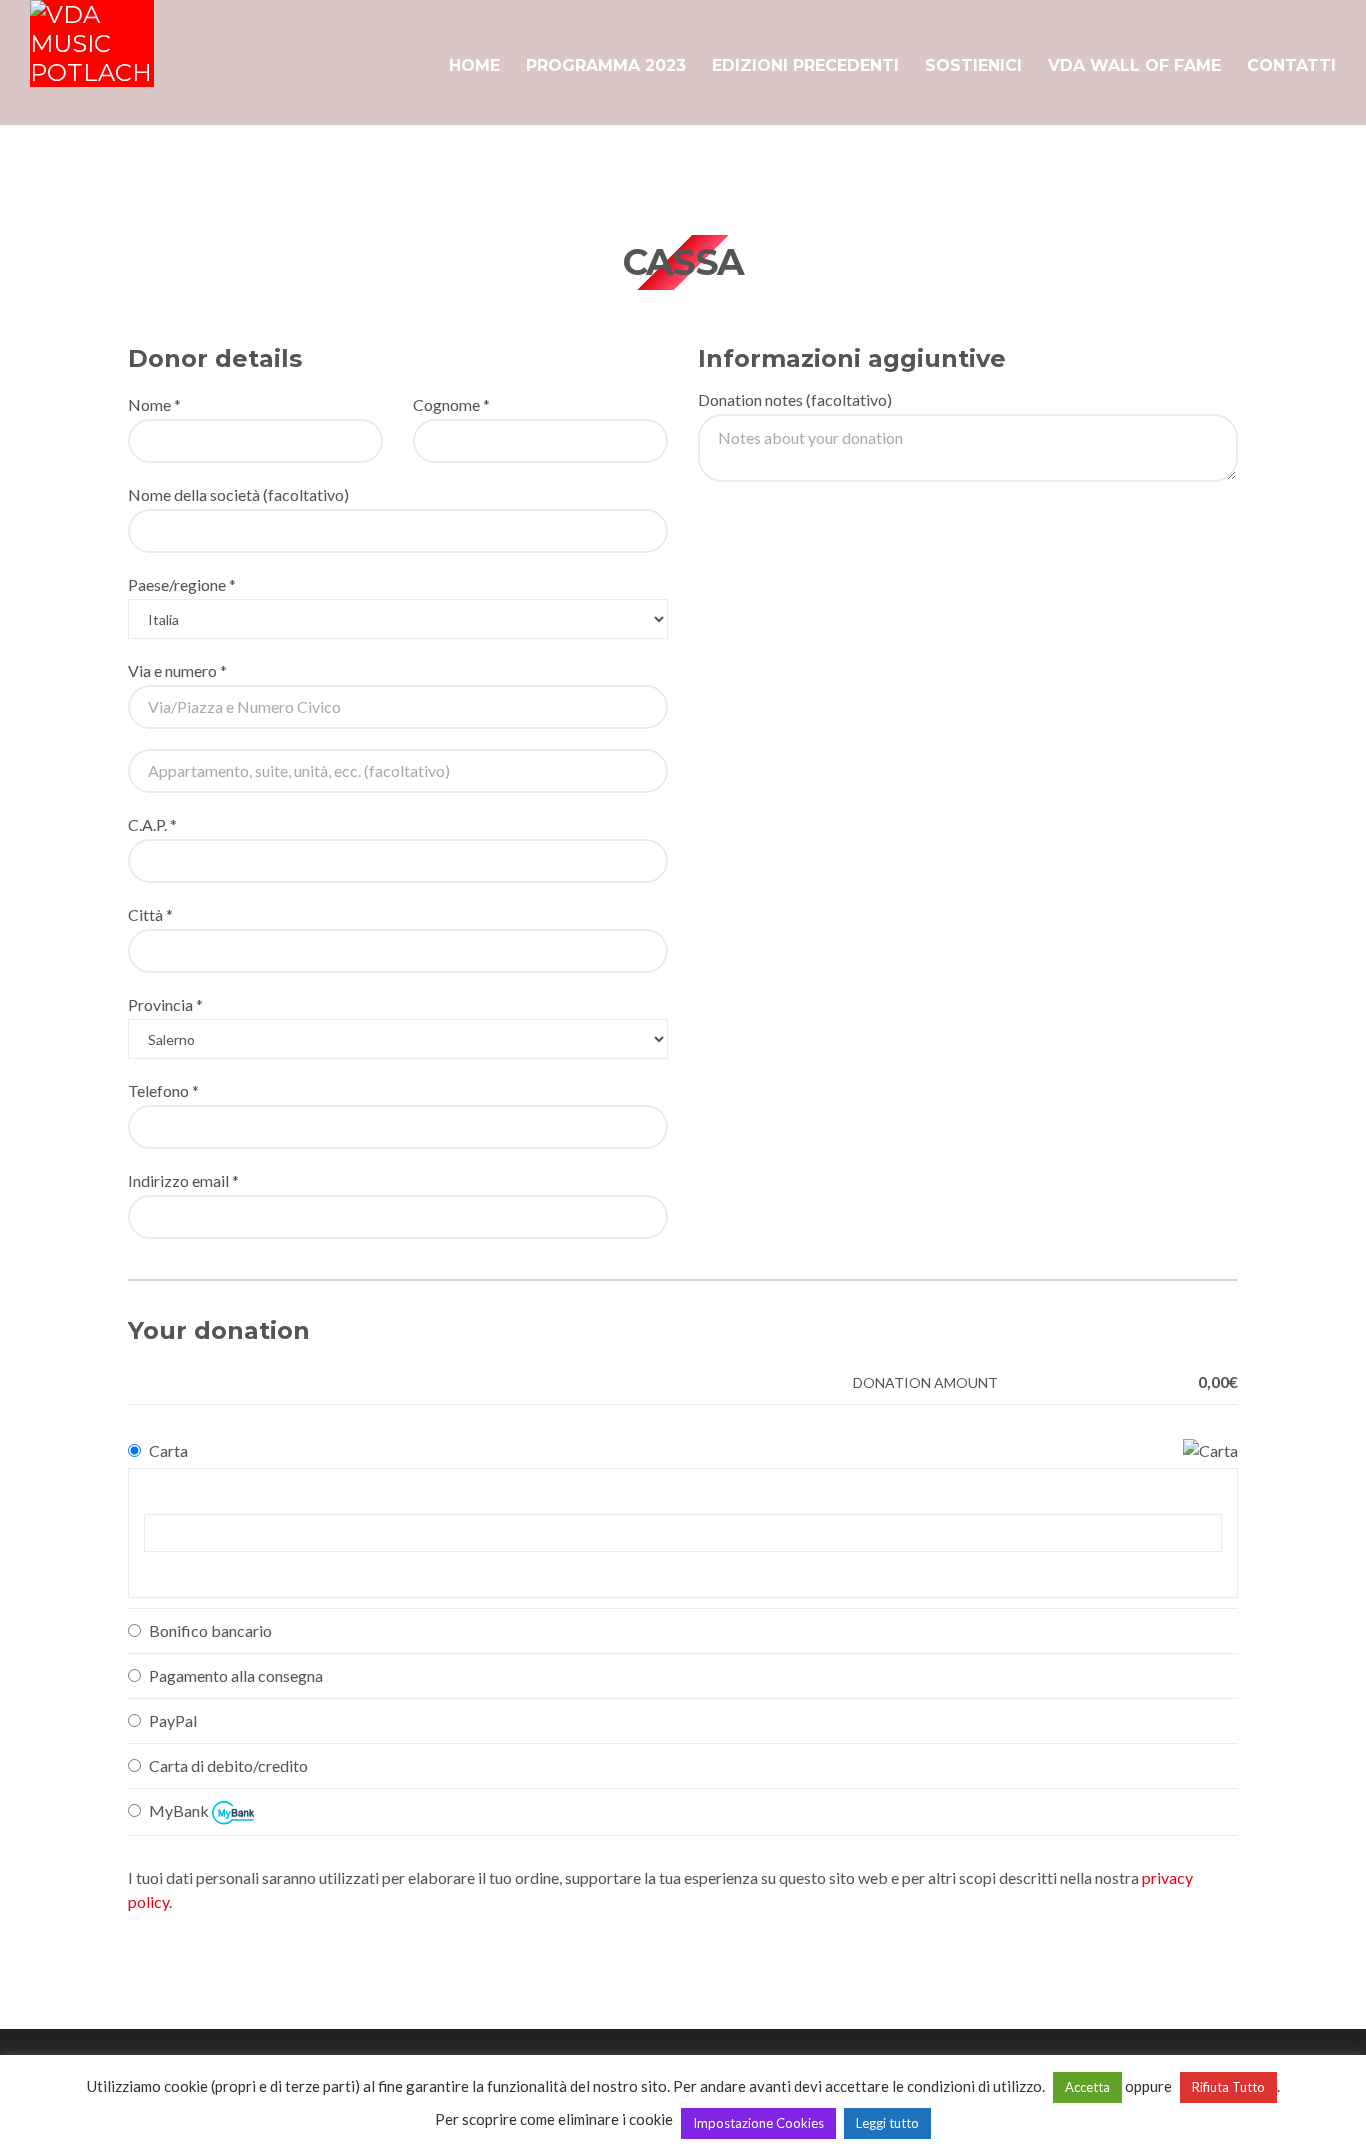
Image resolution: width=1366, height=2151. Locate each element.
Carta (168, 1450)
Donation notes (795, 399)
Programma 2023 (606, 65)
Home (474, 65)
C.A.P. (152, 824)
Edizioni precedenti (805, 65)
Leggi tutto (887, 2123)
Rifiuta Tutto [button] (1228, 2087)
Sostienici (973, 65)
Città (150, 914)
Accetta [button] (1087, 2087)
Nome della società (238, 494)
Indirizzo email (183, 1180)
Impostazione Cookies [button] (758, 2123)
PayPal (173, 1720)
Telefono (163, 1090)
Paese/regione (182, 584)
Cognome (451, 404)
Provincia (165, 1004)
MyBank (180, 1810)
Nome (154, 404)
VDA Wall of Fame (1134, 65)
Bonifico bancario (210, 1630)
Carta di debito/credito (228, 1765)
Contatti (1291, 65)
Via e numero (177, 670)
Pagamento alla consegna (236, 1675)
